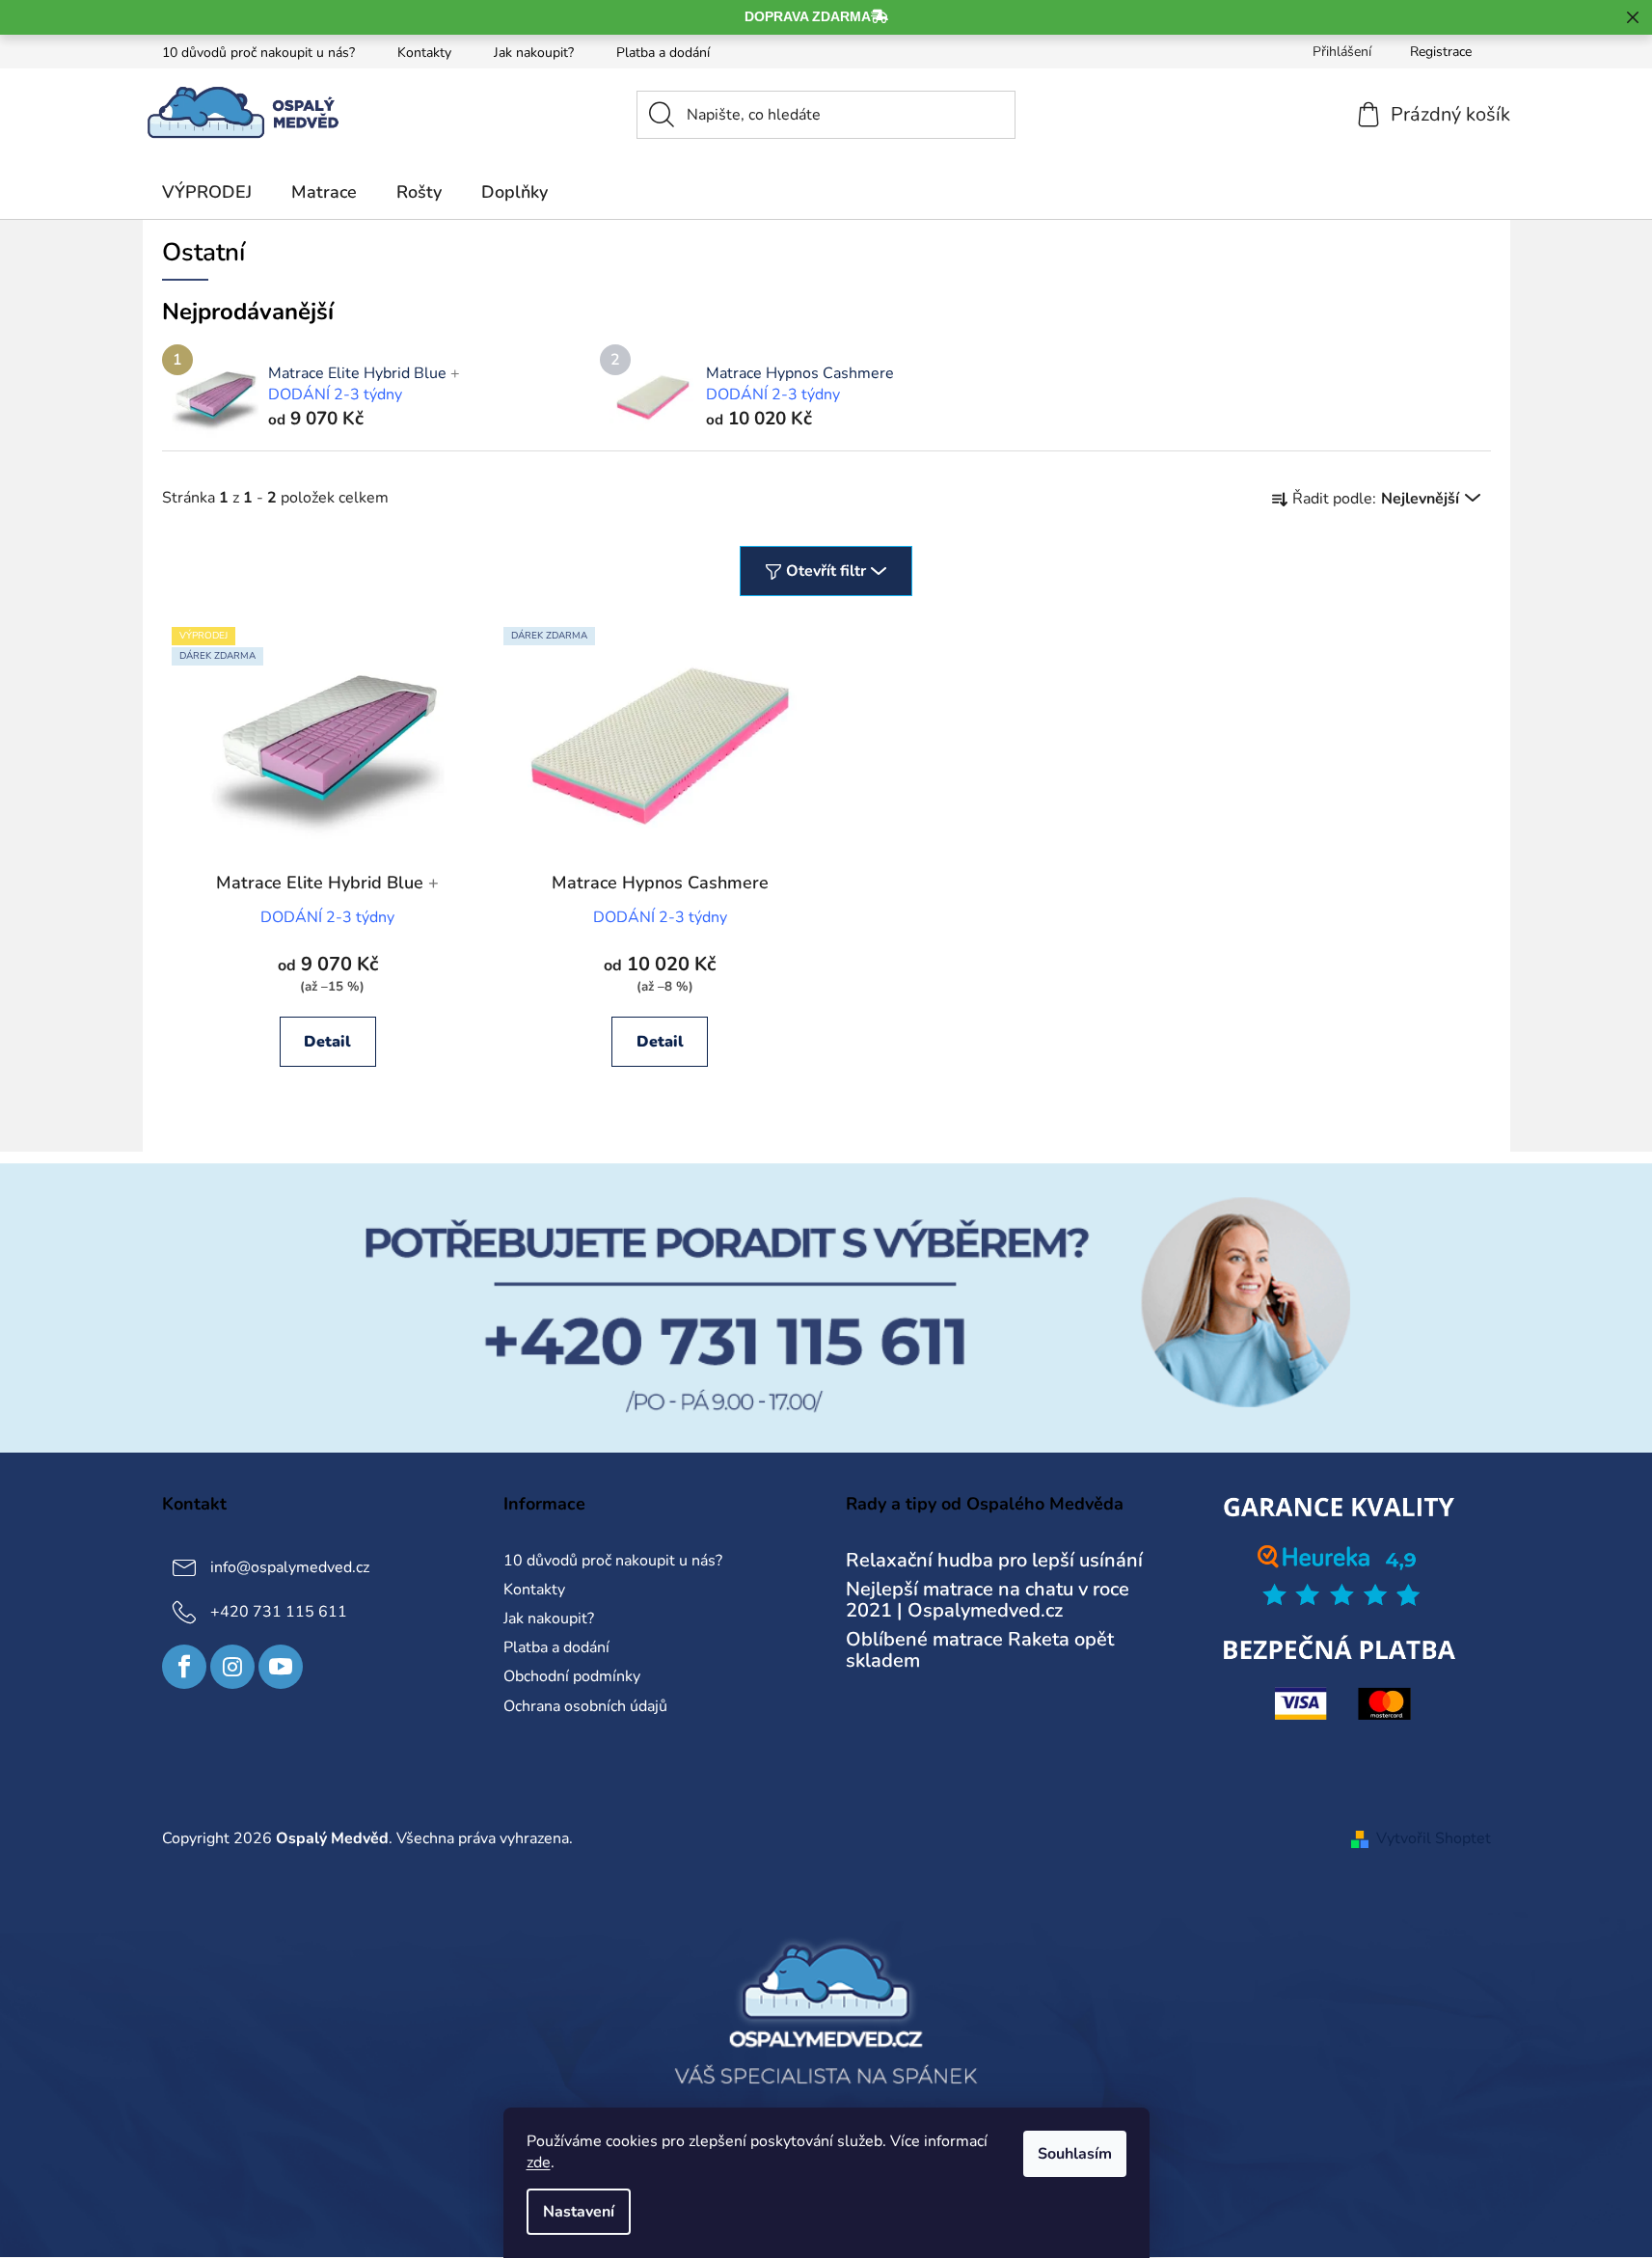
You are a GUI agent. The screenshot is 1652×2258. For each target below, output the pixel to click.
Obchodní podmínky (572, 1676)
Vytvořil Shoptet (1434, 1838)
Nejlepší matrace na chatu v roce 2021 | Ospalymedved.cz (988, 1600)
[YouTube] (281, 1667)
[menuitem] (207, 192)
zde (539, 2163)
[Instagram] (232, 1667)
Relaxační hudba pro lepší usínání (994, 1561)
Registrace (1441, 52)
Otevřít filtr (826, 571)
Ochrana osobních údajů (585, 1706)
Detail (327, 1042)
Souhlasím (1075, 2154)
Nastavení (579, 2212)
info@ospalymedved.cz (290, 1567)
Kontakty (424, 53)
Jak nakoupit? (534, 53)
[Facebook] (184, 1667)
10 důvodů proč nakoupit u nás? (258, 53)
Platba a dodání (663, 53)
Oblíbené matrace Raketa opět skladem (980, 1650)
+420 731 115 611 (279, 1612)
